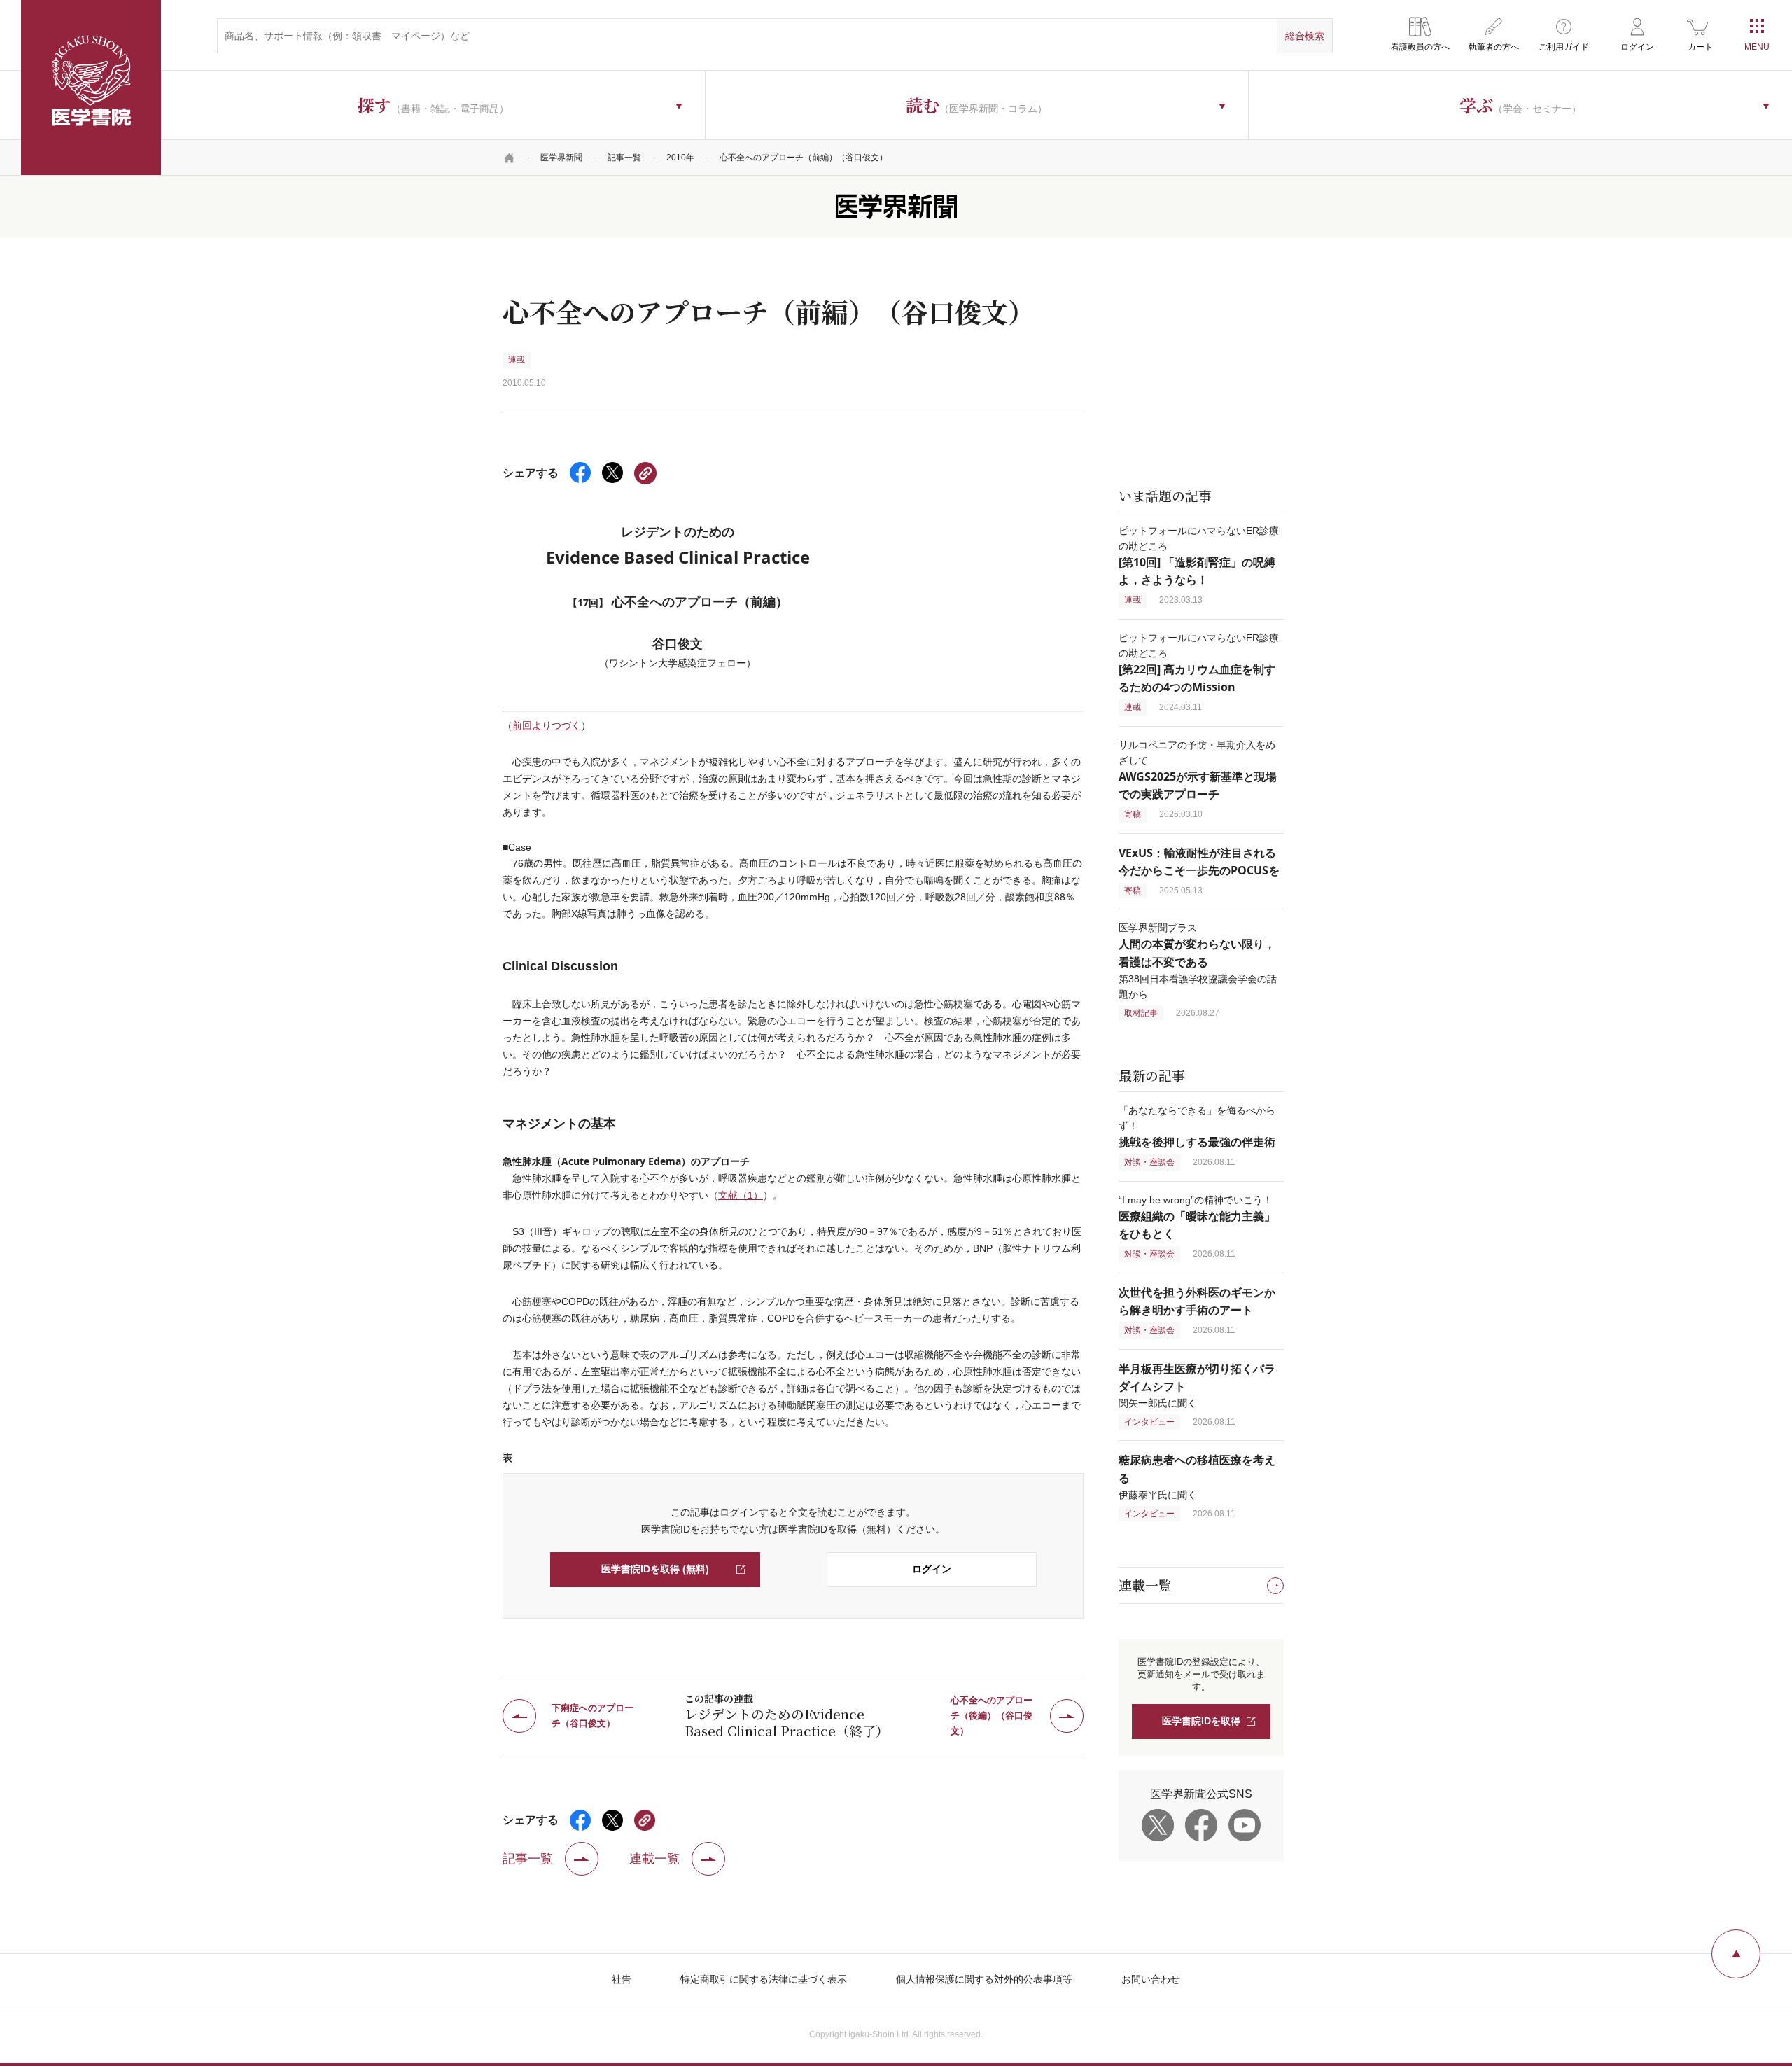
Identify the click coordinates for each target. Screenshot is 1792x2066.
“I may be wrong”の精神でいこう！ (1197, 1217)
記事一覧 (624, 158)
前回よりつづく (547, 725)
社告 (622, 1979)
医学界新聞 (561, 158)
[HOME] (510, 158)
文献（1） (741, 1195)
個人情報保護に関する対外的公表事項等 (984, 1979)
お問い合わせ (1151, 1979)
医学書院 (91, 88)
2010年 (680, 158)
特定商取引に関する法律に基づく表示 (764, 1979)
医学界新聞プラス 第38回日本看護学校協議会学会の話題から (1198, 961)
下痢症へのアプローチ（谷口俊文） (593, 1716)
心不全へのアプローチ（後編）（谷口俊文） (992, 1716)
